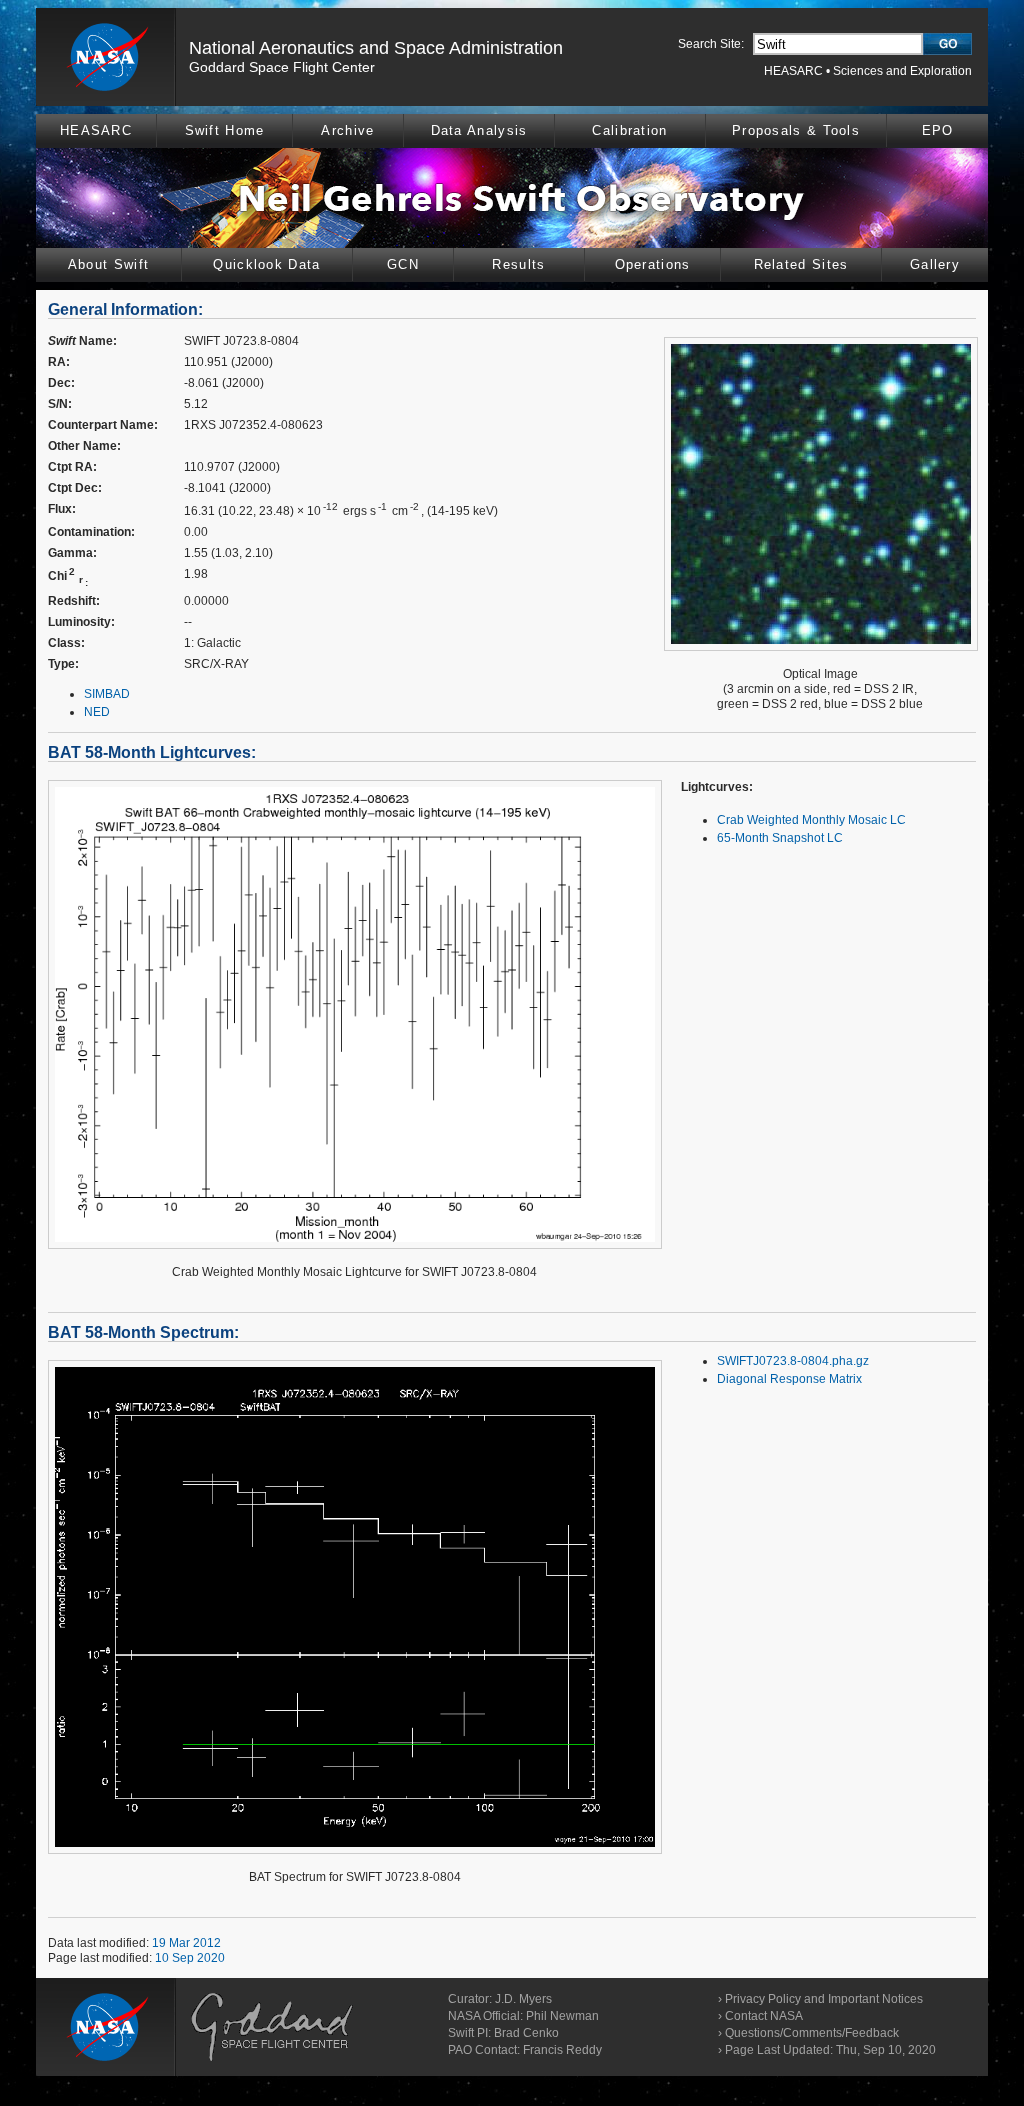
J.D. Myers (523, 1999)
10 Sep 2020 (190, 1958)
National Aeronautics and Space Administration (376, 48)
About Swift (108, 264)
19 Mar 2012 (186, 1943)
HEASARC (793, 71)
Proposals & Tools (796, 130)
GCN (403, 264)
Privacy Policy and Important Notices (824, 1999)
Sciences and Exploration (902, 71)
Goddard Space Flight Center (282, 67)
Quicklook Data (266, 264)
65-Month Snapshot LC (780, 838)
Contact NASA (764, 2016)
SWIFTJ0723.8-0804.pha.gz (793, 1361)
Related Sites (801, 264)
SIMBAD (107, 694)
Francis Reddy (562, 2050)
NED (97, 712)
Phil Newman (562, 2016)
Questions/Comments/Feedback (812, 2033)
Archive (347, 130)
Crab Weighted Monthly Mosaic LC (811, 820)
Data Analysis (479, 130)
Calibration (629, 130)
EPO (938, 130)
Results (518, 264)
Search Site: (711, 44)
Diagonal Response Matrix (789, 1379)
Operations (653, 264)
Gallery (935, 264)
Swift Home (225, 130)
